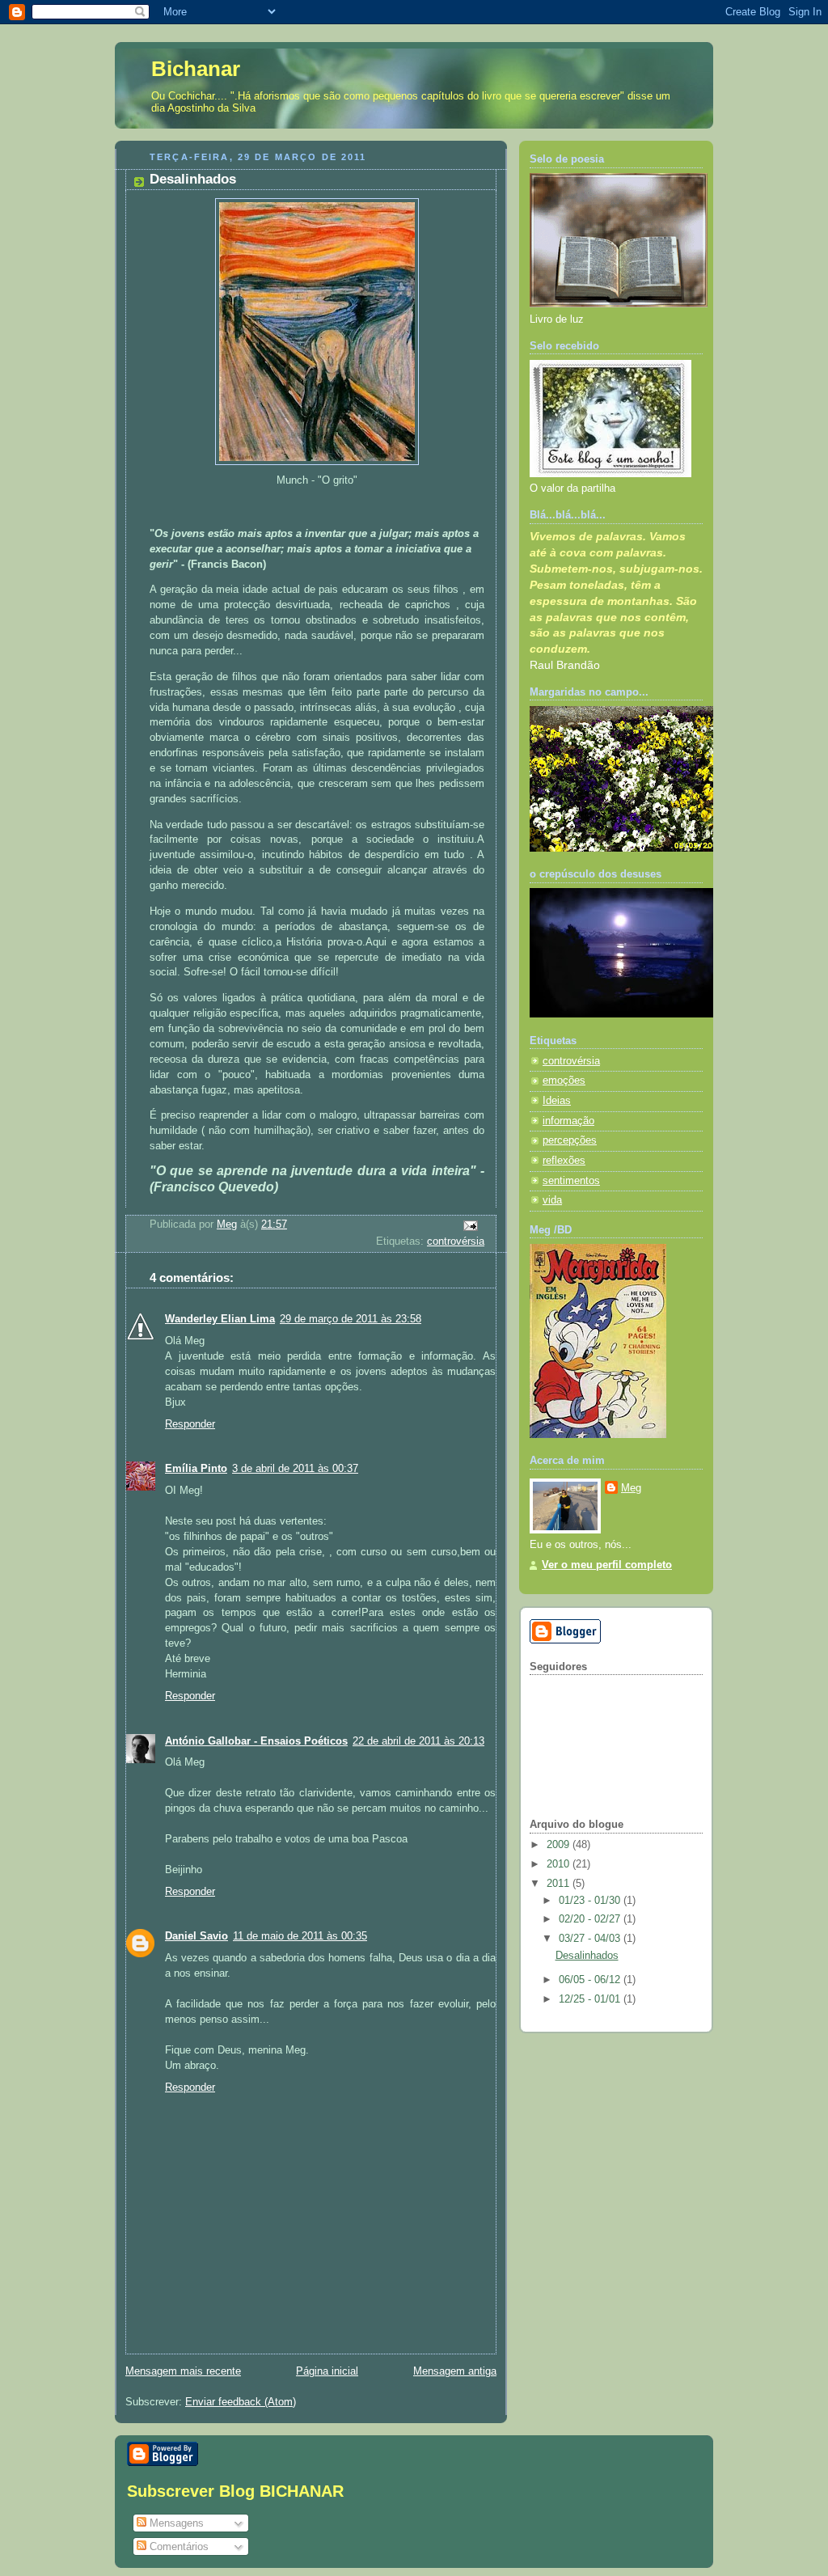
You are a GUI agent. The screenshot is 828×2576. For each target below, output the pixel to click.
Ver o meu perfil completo (607, 1565)
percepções (570, 1140)
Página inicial (327, 2371)
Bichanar (196, 69)
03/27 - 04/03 (591, 1939)
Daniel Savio (196, 1936)
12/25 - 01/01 (591, 1999)
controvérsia (456, 1241)
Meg (631, 1488)
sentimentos (571, 1181)
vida (552, 1200)
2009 (560, 1845)
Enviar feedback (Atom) (241, 2402)
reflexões (564, 1161)
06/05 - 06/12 (591, 1980)
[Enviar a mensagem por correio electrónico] (470, 1225)
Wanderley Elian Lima (220, 1319)
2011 (560, 1884)
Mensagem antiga (455, 2371)
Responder (190, 1424)
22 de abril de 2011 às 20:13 (418, 1741)
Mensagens (175, 2523)
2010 (560, 1864)
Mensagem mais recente (183, 2371)
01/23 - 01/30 (591, 1901)
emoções (564, 1081)
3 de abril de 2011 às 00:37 (295, 1469)
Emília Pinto (196, 1469)
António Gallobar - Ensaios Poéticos (256, 1741)
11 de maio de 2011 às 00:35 (300, 1936)
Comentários (177, 2546)
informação (568, 1121)
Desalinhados (587, 1956)
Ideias (557, 1101)
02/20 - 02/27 (591, 1919)
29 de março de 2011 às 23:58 (351, 1319)
